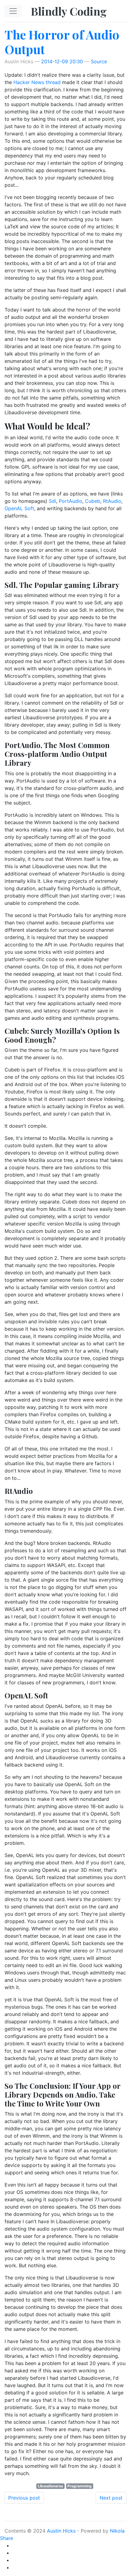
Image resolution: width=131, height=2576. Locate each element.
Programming (80, 2486)
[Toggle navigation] (13, 11)
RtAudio (112, 501)
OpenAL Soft (19, 508)
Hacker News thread (38, 82)
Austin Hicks (61, 2531)
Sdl (52, 501)
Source (99, 61)
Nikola (117, 2531)
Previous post (24, 2498)
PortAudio (71, 501)
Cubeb (93, 501)
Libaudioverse (50, 2486)
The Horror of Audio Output (62, 42)
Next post (111, 2498)
